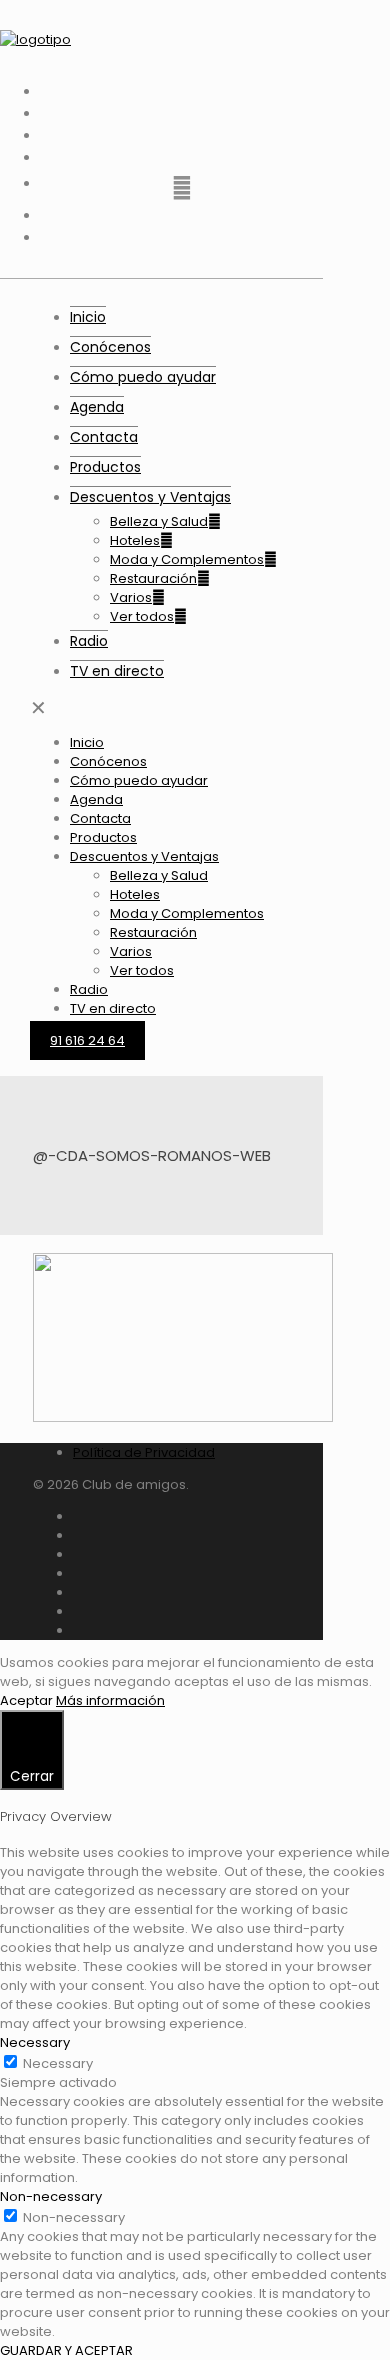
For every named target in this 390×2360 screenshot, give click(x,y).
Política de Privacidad (144, 1452)
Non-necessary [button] (51, 2196)
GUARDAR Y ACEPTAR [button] (66, 2350)
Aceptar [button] (26, 1700)
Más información (110, 1700)
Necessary (58, 2063)
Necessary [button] (35, 2042)
